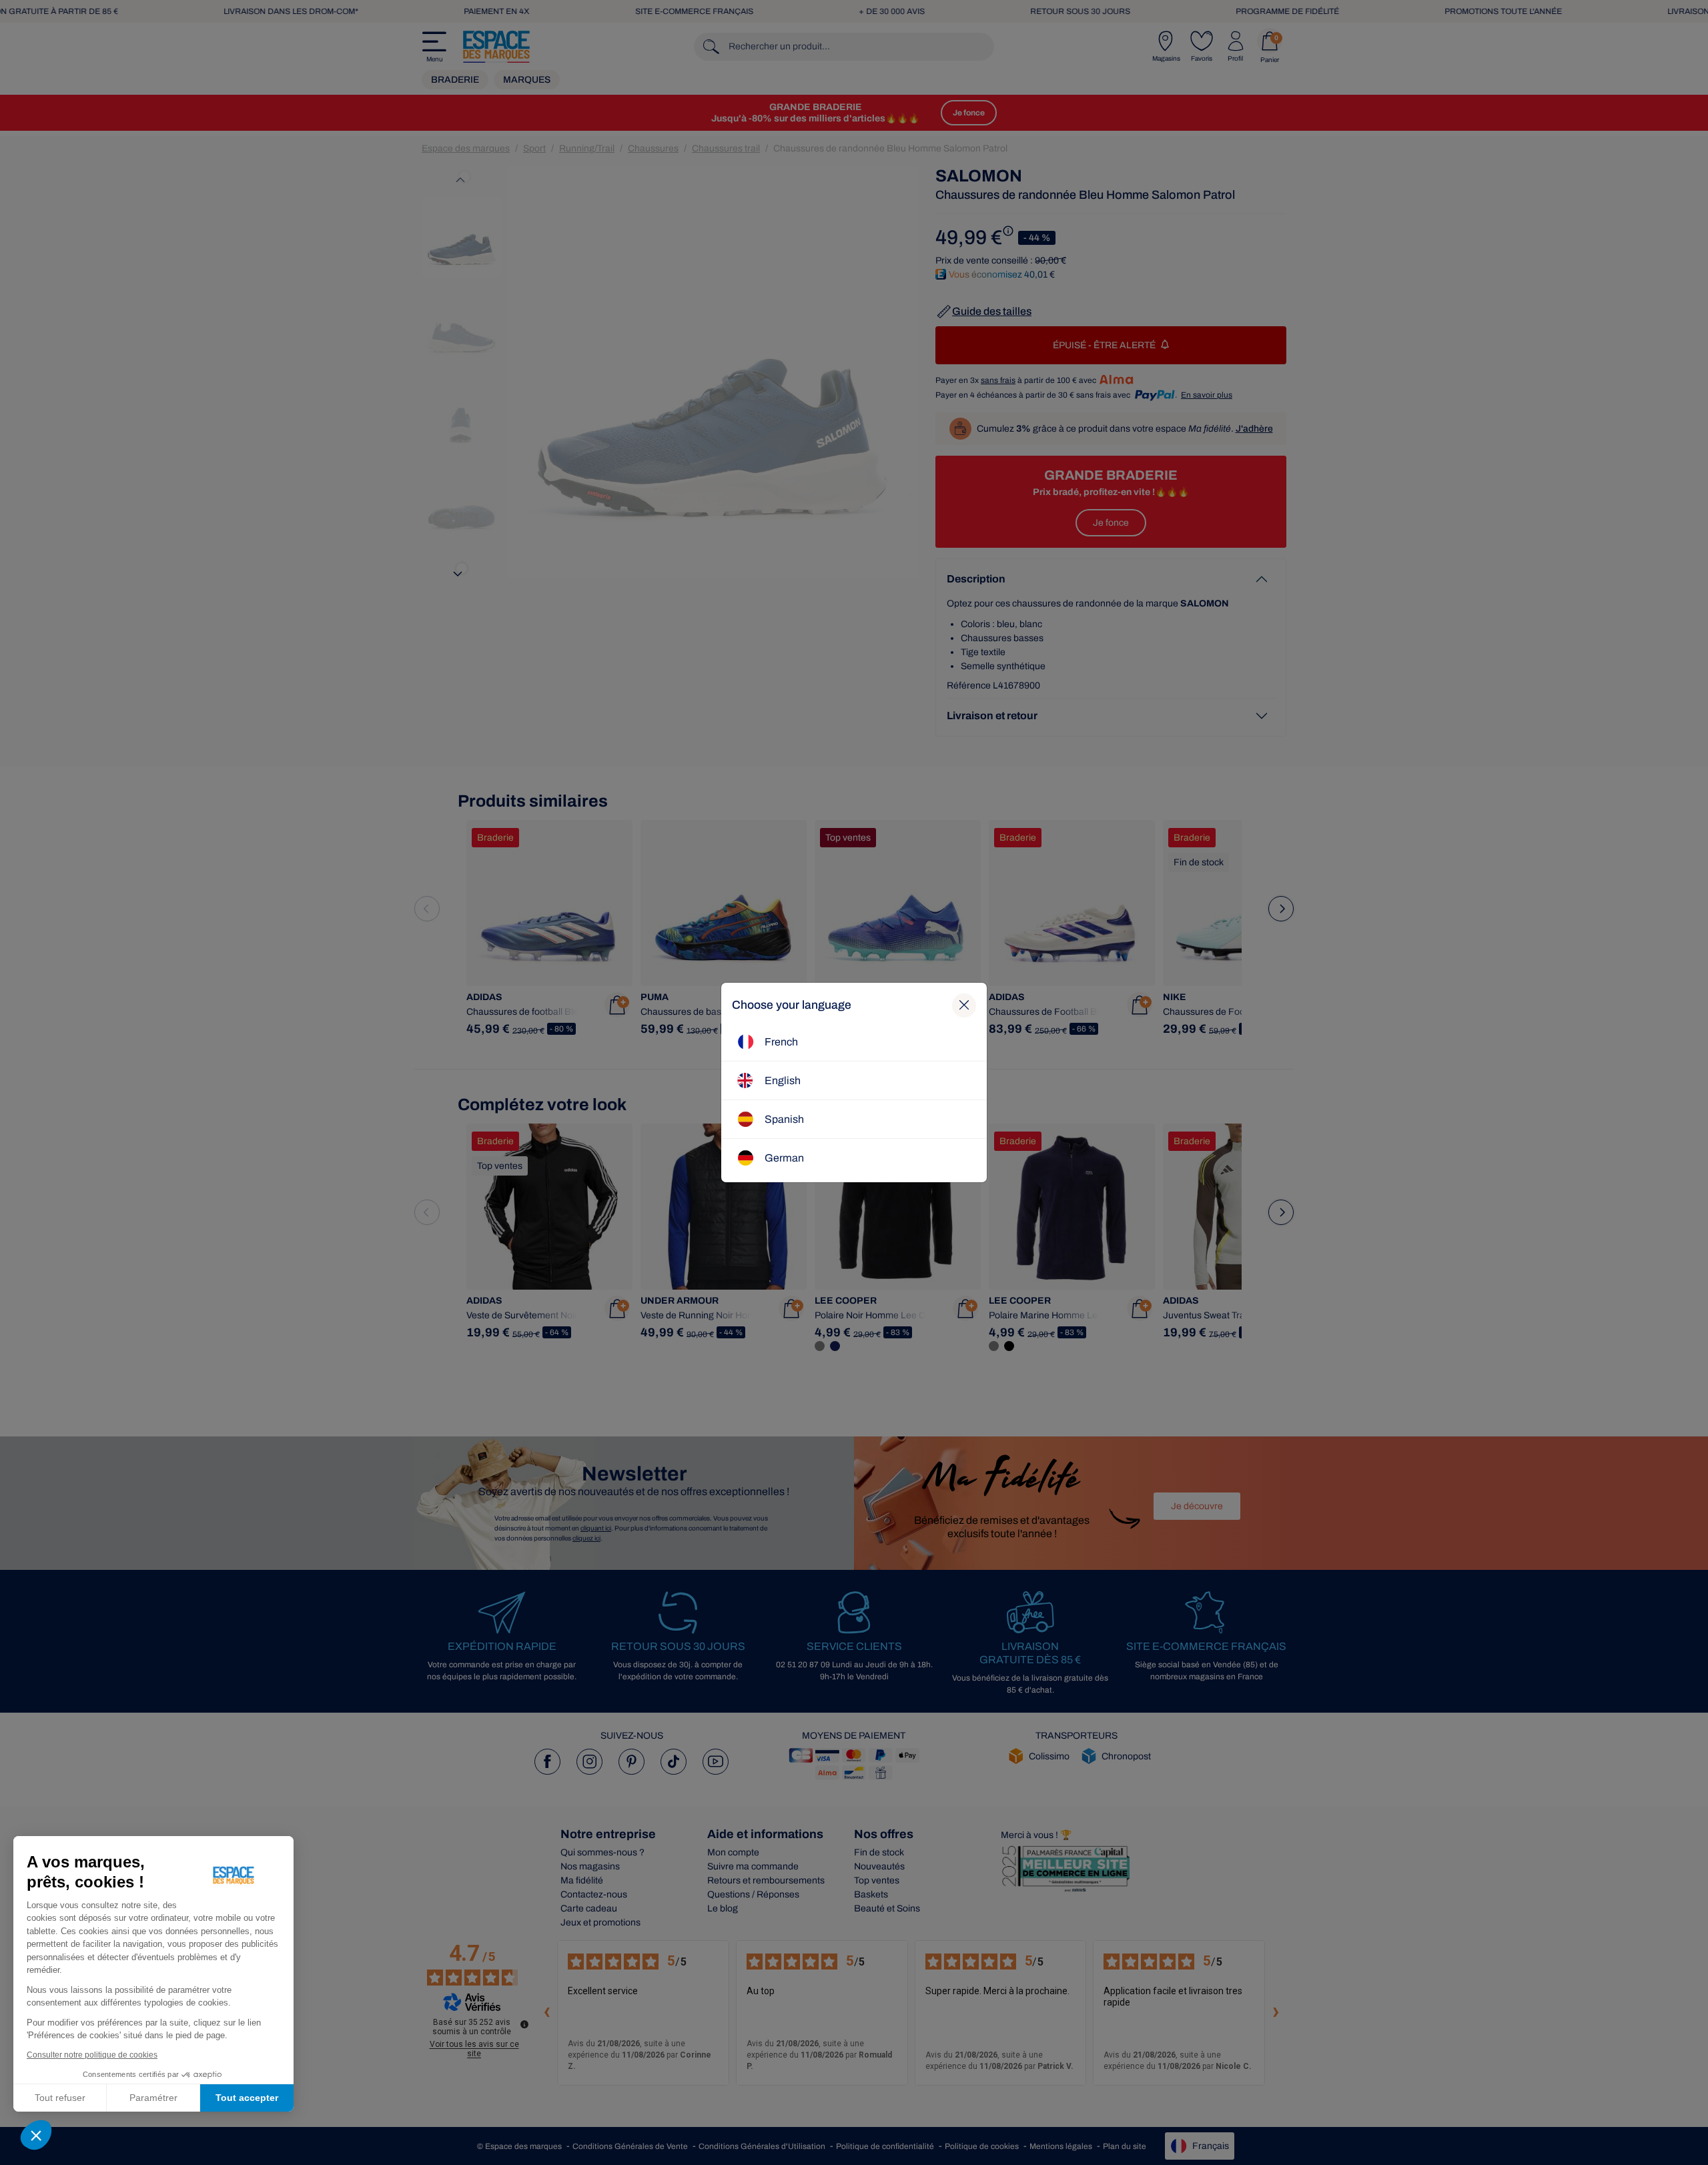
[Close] (964, 1005)
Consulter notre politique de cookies (92, 2055)
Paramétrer (153, 2098)
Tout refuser (60, 2098)
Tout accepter (247, 2098)
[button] (36, 2135)
